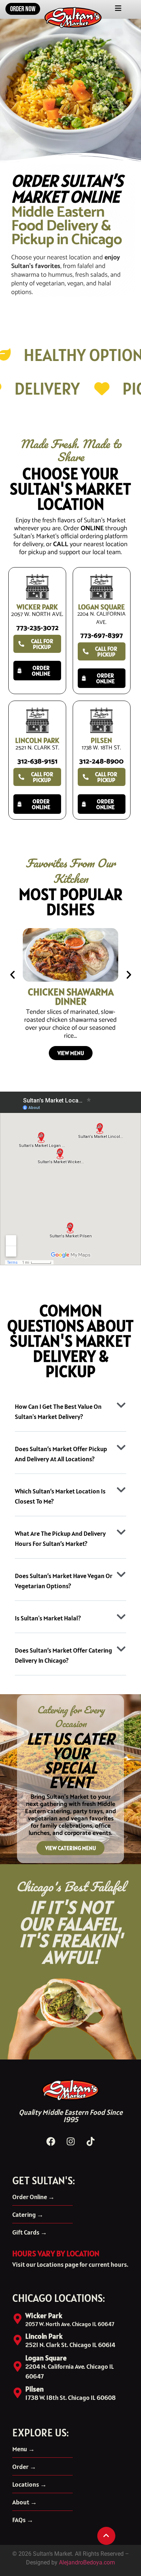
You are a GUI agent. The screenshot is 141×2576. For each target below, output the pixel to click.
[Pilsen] (18, 2393)
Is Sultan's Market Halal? (48, 1618)
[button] (12, 975)
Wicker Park (44, 2316)
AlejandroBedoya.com (87, 2562)
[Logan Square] (18, 2366)
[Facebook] (51, 2141)
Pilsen (35, 2389)
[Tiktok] (90, 2141)
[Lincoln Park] (18, 2340)
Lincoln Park (44, 2336)
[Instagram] (70, 2141)
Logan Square (46, 2358)
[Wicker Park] (18, 2319)
